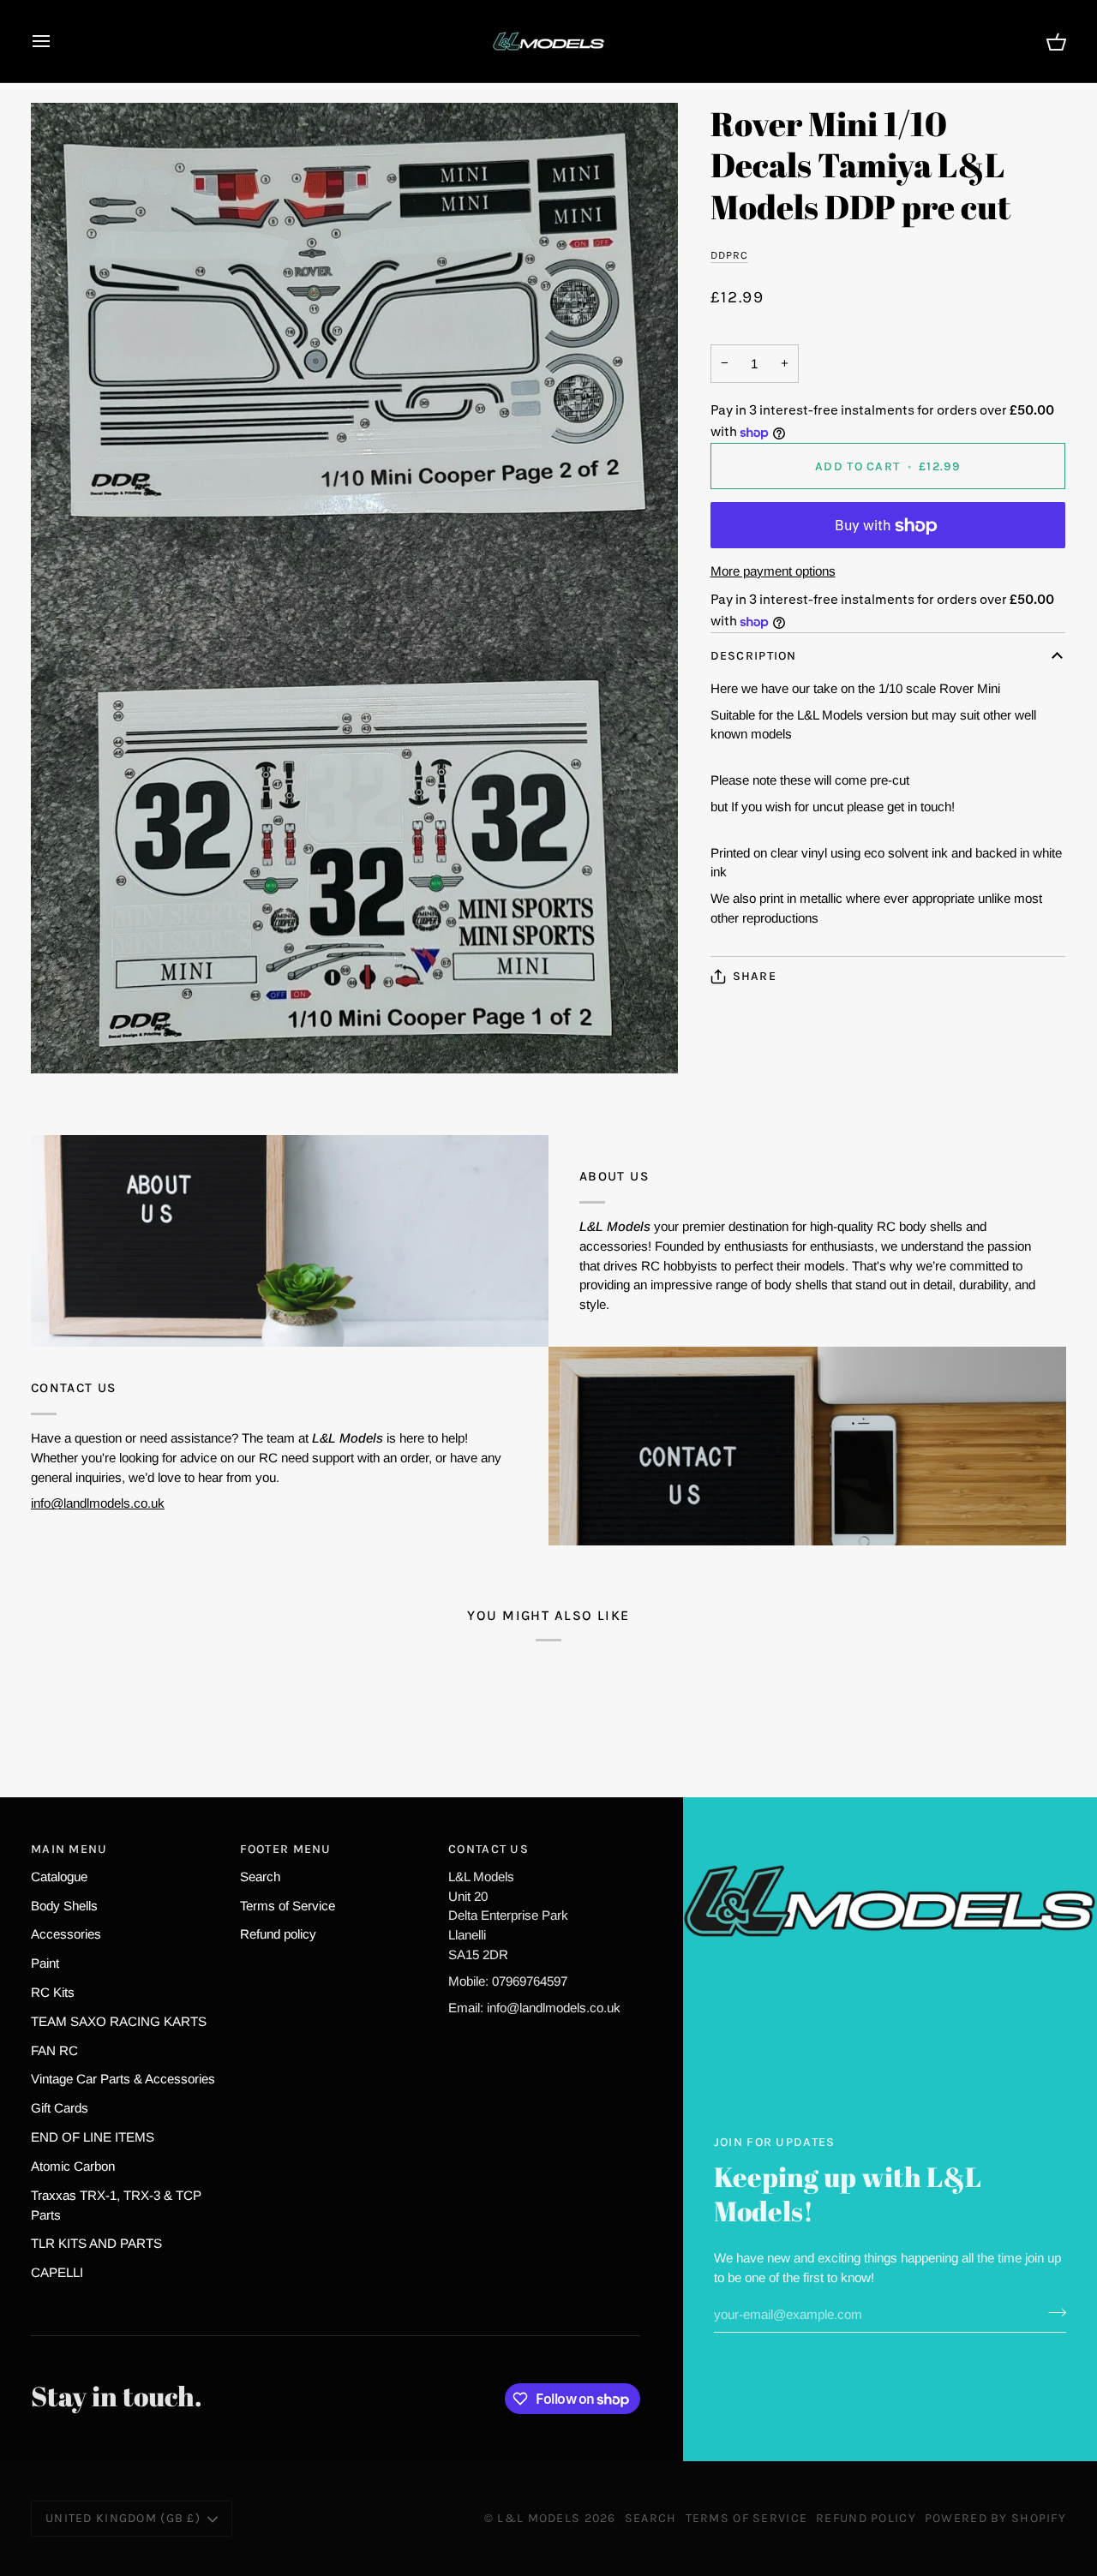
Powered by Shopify (995, 2518)
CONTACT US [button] (489, 1849)
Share (755, 976)
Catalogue (59, 1877)
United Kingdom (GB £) (123, 2518)
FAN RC (54, 2050)
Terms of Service (288, 1906)
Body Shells (64, 1906)
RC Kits (53, 1992)
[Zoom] (354, 588)
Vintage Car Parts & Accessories (123, 2079)
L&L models (540, 2518)
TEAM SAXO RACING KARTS (119, 2021)
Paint (45, 1963)
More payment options (773, 571)
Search (260, 1877)
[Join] (1052, 2312)
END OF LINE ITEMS (93, 2137)
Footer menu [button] (286, 1849)
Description (754, 657)
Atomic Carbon (73, 2166)
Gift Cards (60, 2108)
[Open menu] (57, 41)
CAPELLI (57, 2272)
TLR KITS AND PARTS (96, 2243)
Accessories (66, 1934)
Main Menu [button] (69, 1849)
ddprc (730, 255)
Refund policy (278, 1934)
